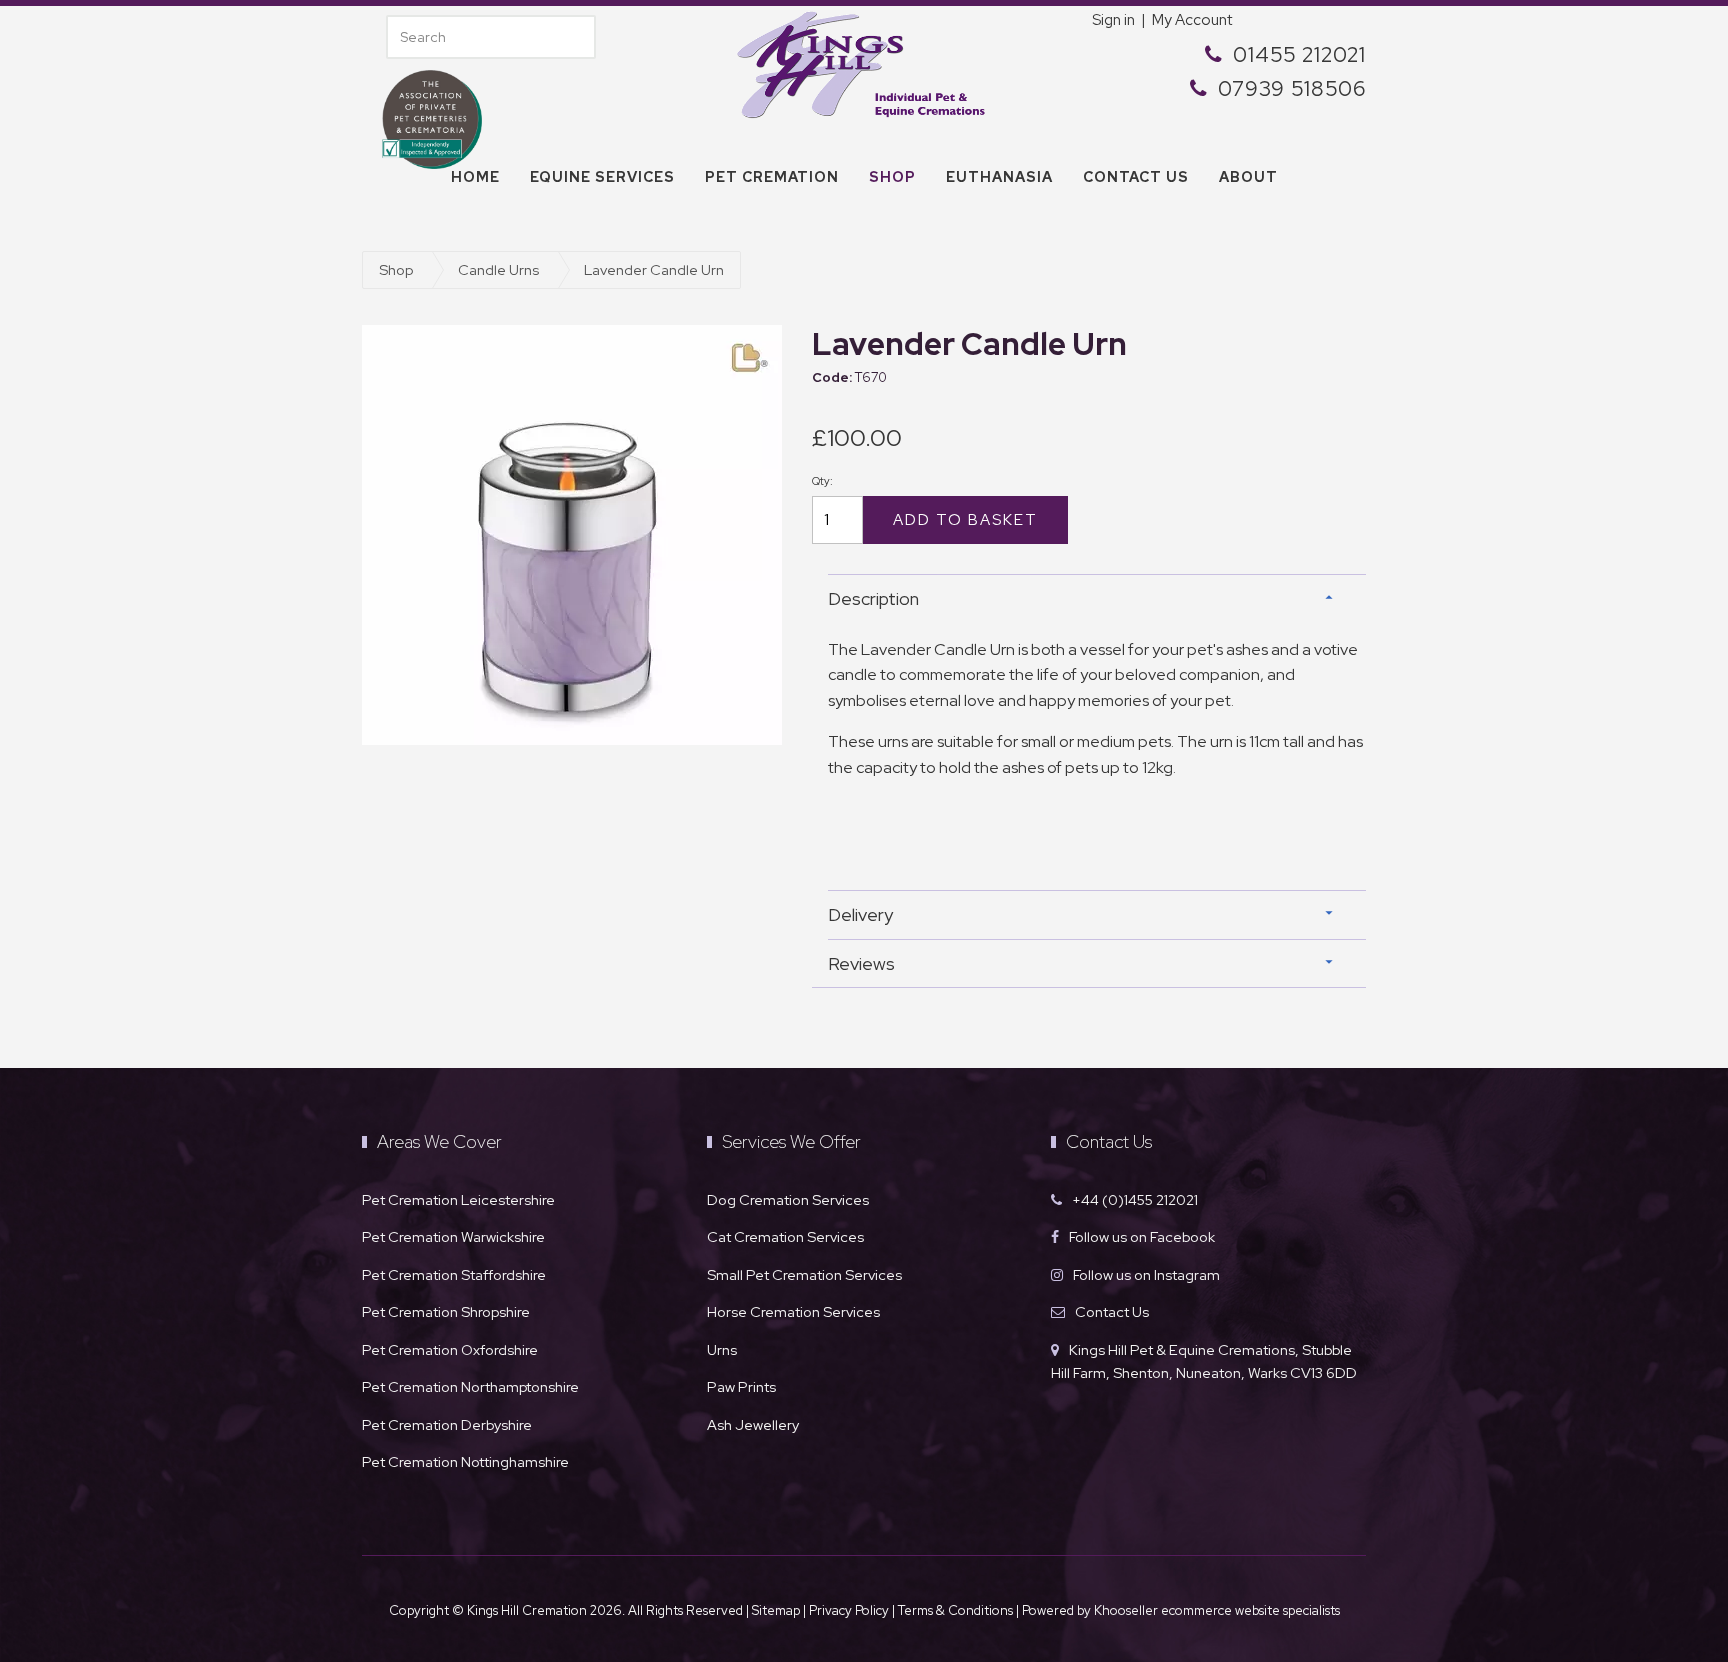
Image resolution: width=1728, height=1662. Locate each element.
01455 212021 (1299, 54)
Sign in (1113, 20)
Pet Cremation (772, 177)
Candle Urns (498, 269)
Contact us (1136, 177)
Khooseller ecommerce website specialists (1217, 1610)
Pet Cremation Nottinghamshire (465, 1461)
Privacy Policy (849, 1610)
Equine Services (602, 177)
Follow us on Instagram (1146, 1274)
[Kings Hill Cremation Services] (864, 62)
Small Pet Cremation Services (804, 1274)
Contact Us (1112, 1311)
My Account (1192, 20)
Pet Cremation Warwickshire (453, 1236)
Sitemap (776, 1610)
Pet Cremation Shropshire (446, 1311)
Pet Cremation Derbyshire (447, 1424)
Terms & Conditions (957, 1610)
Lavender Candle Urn (654, 269)
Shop (892, 177)
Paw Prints (741, 1386)
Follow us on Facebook (1142, 1236)
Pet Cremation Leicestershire (458, 1199)
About (1248, 177)
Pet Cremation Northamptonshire (470, 1386)
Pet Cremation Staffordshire (454, 1274)
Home (475, 177)
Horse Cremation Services (793, 1311)
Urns (722, 1349)
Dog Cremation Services (788, 1199)
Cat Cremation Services (785, 1236)
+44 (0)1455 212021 (1135, 1199)
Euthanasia (999, 177)
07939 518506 (1292, 88)
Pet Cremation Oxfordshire (450, 1349)
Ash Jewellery (753, 1424)
